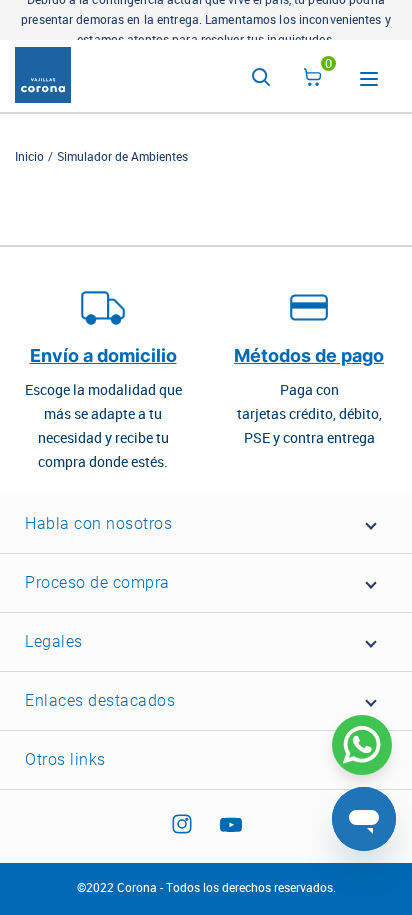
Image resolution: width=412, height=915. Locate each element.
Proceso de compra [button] (97, 582)
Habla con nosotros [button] (98, 523)
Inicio (29, 157)
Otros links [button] (65, 759)
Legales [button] (54, 641)
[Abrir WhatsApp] (362, 745)
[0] (313, 80)
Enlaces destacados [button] (100, 700)
